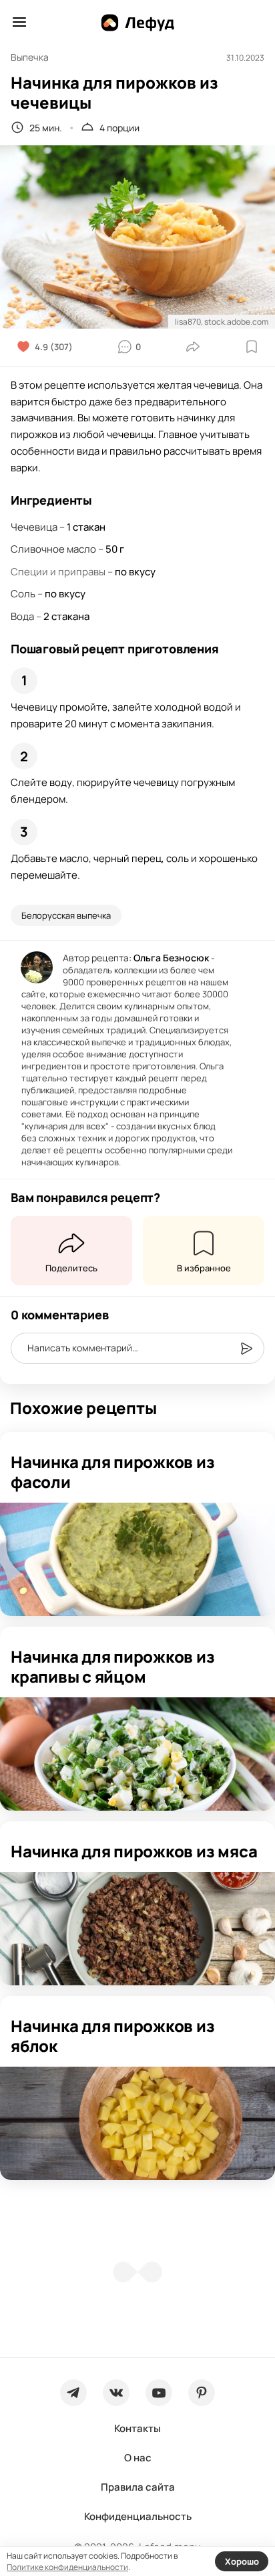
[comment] (246, 1349)
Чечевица (34, 527)
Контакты (137, 2428)
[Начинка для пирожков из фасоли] (137, 1559)
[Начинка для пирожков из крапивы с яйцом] (137, 1754)
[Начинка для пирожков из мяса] (137, 1929)
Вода (22, 616)
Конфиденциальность (138, 2516)
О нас (138, 2458)
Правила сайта (138, 2487)
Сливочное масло (53, 549)
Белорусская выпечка (66, 915)
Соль (23, 594)
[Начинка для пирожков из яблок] (137, 2123)
